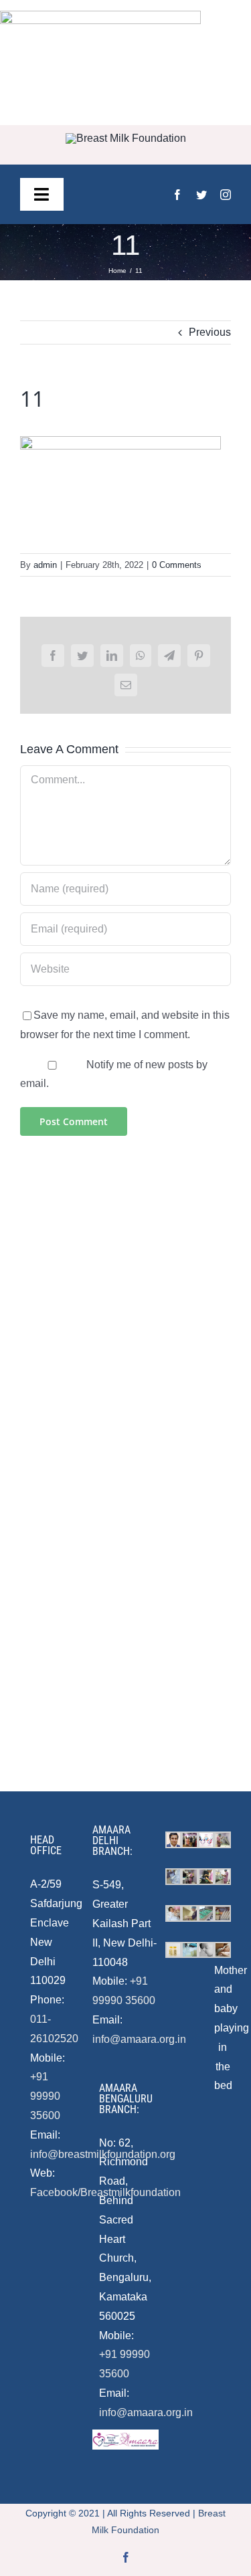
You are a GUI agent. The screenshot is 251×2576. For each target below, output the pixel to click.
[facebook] (177, 195)
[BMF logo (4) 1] (126, 138)
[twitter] (201, 195)
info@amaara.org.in (139, 2039)
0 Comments (177, 565)
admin (45, 565)
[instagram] (226, 195)
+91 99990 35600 (45, 2096)
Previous (210, 332)
